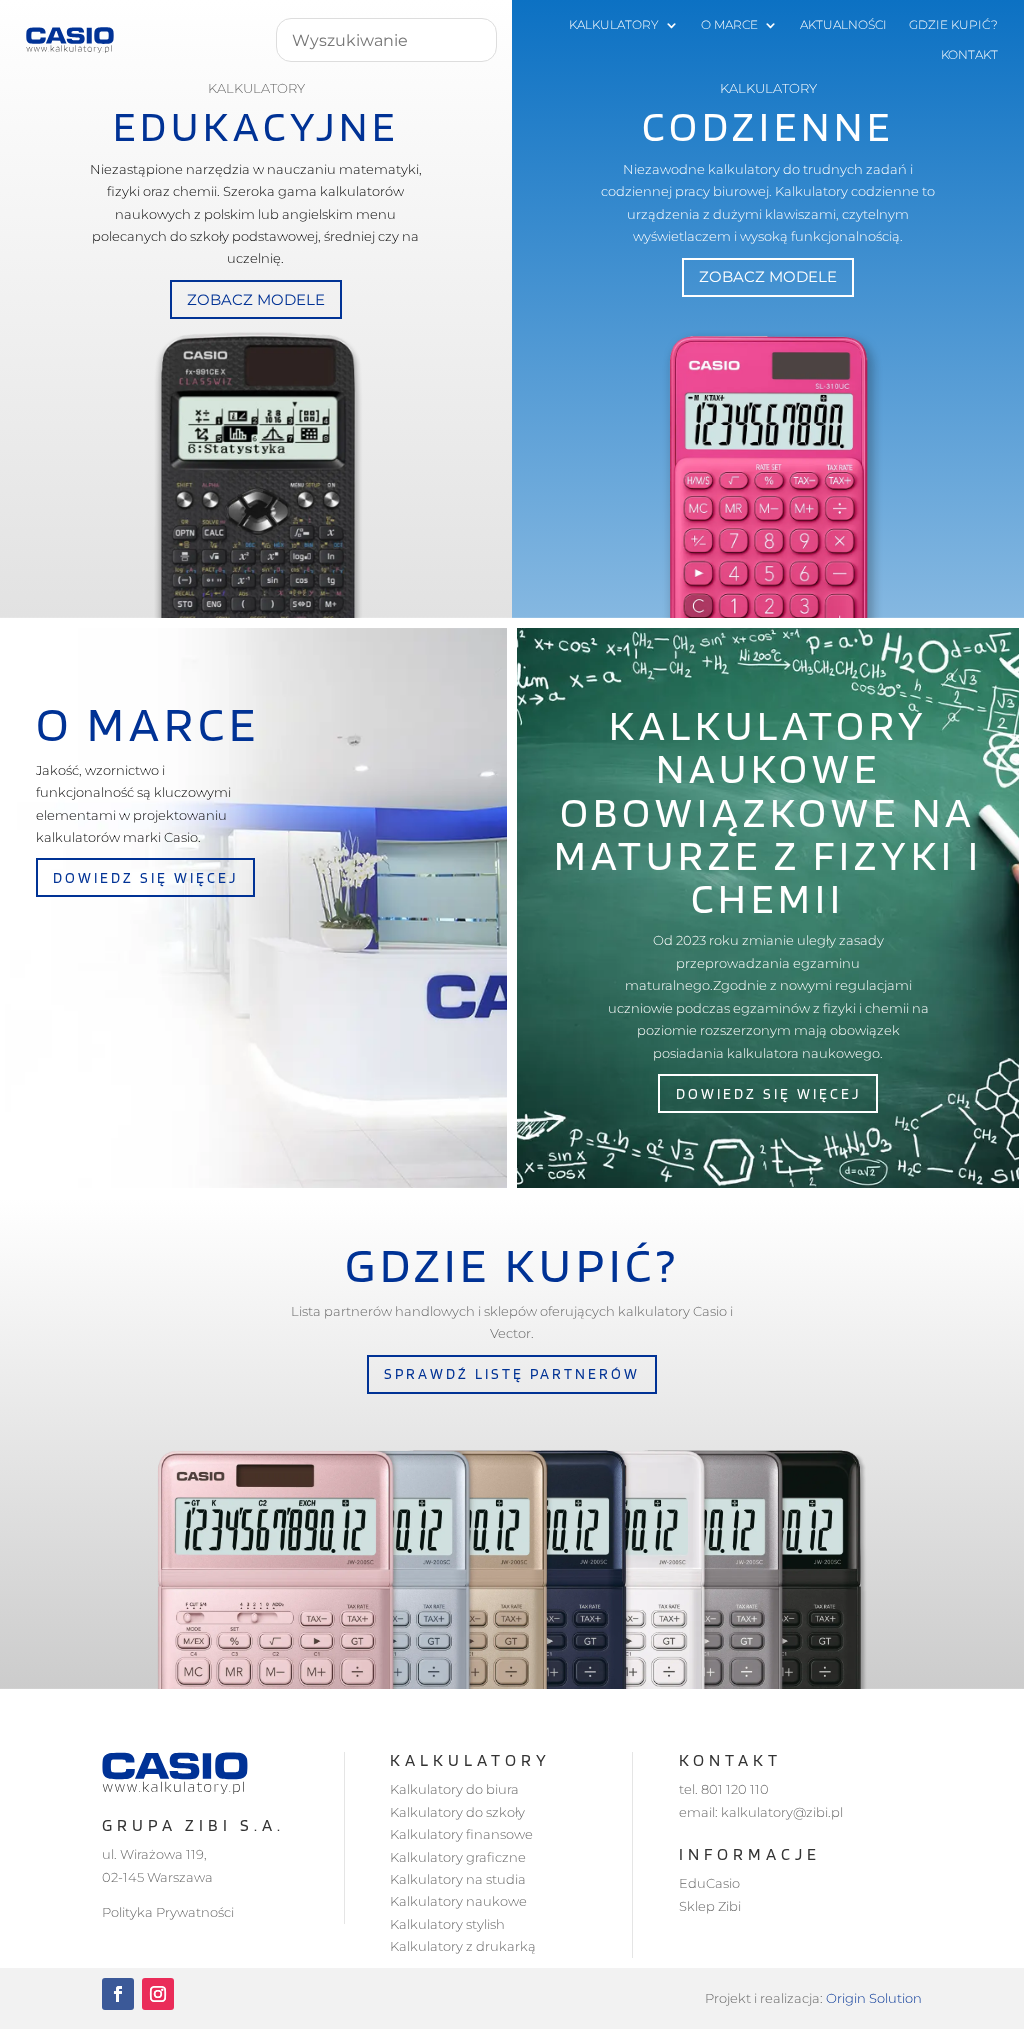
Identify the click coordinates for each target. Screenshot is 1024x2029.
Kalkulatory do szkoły (457, 1812)
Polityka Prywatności (168, 1912)
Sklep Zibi (710, 1906)
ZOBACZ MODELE (256, 299)
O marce (729, 25)
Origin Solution (874, 1998)
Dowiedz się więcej (768, 1093)
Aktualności (843, 25)
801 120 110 (735, 1789)
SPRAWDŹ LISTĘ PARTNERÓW (512, 1373)
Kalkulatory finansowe (461, 1834)
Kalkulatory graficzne (458, 1857)
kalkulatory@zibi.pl (782, 1812)
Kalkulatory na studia (458, 1879)
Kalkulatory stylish (447, 1924)
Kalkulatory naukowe (458, 1901)
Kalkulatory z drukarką (463, 1946)
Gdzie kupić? (953, 25)
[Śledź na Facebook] (118, 1994)
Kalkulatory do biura (454, 1789)
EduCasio (709, 1883)
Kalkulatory (614, 25)
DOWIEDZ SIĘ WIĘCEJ (145, 877)
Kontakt (969, 55)
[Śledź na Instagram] (158, 1994)
